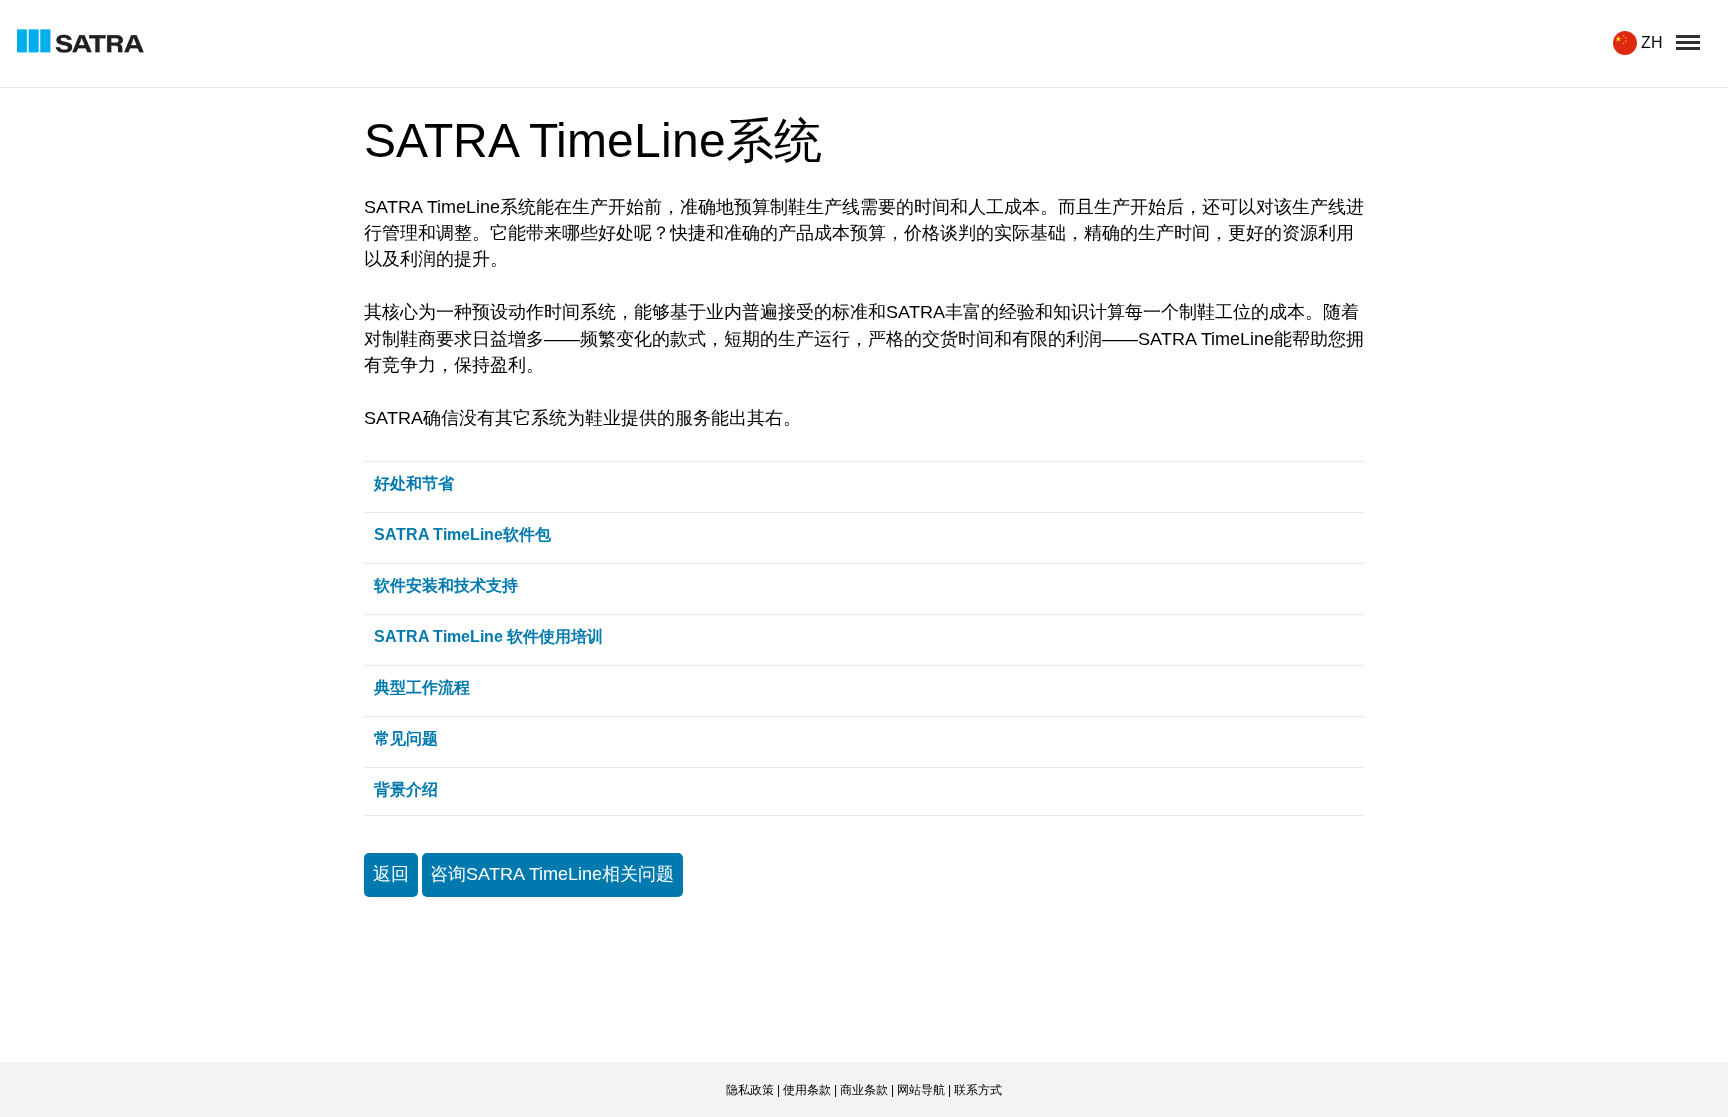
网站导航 (921, 1090)
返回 (391, 874)
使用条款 (807, 1090)
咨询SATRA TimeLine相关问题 (552, 874)
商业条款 (864, 1090)
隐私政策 (750, 1090)
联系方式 (978, 1090)
